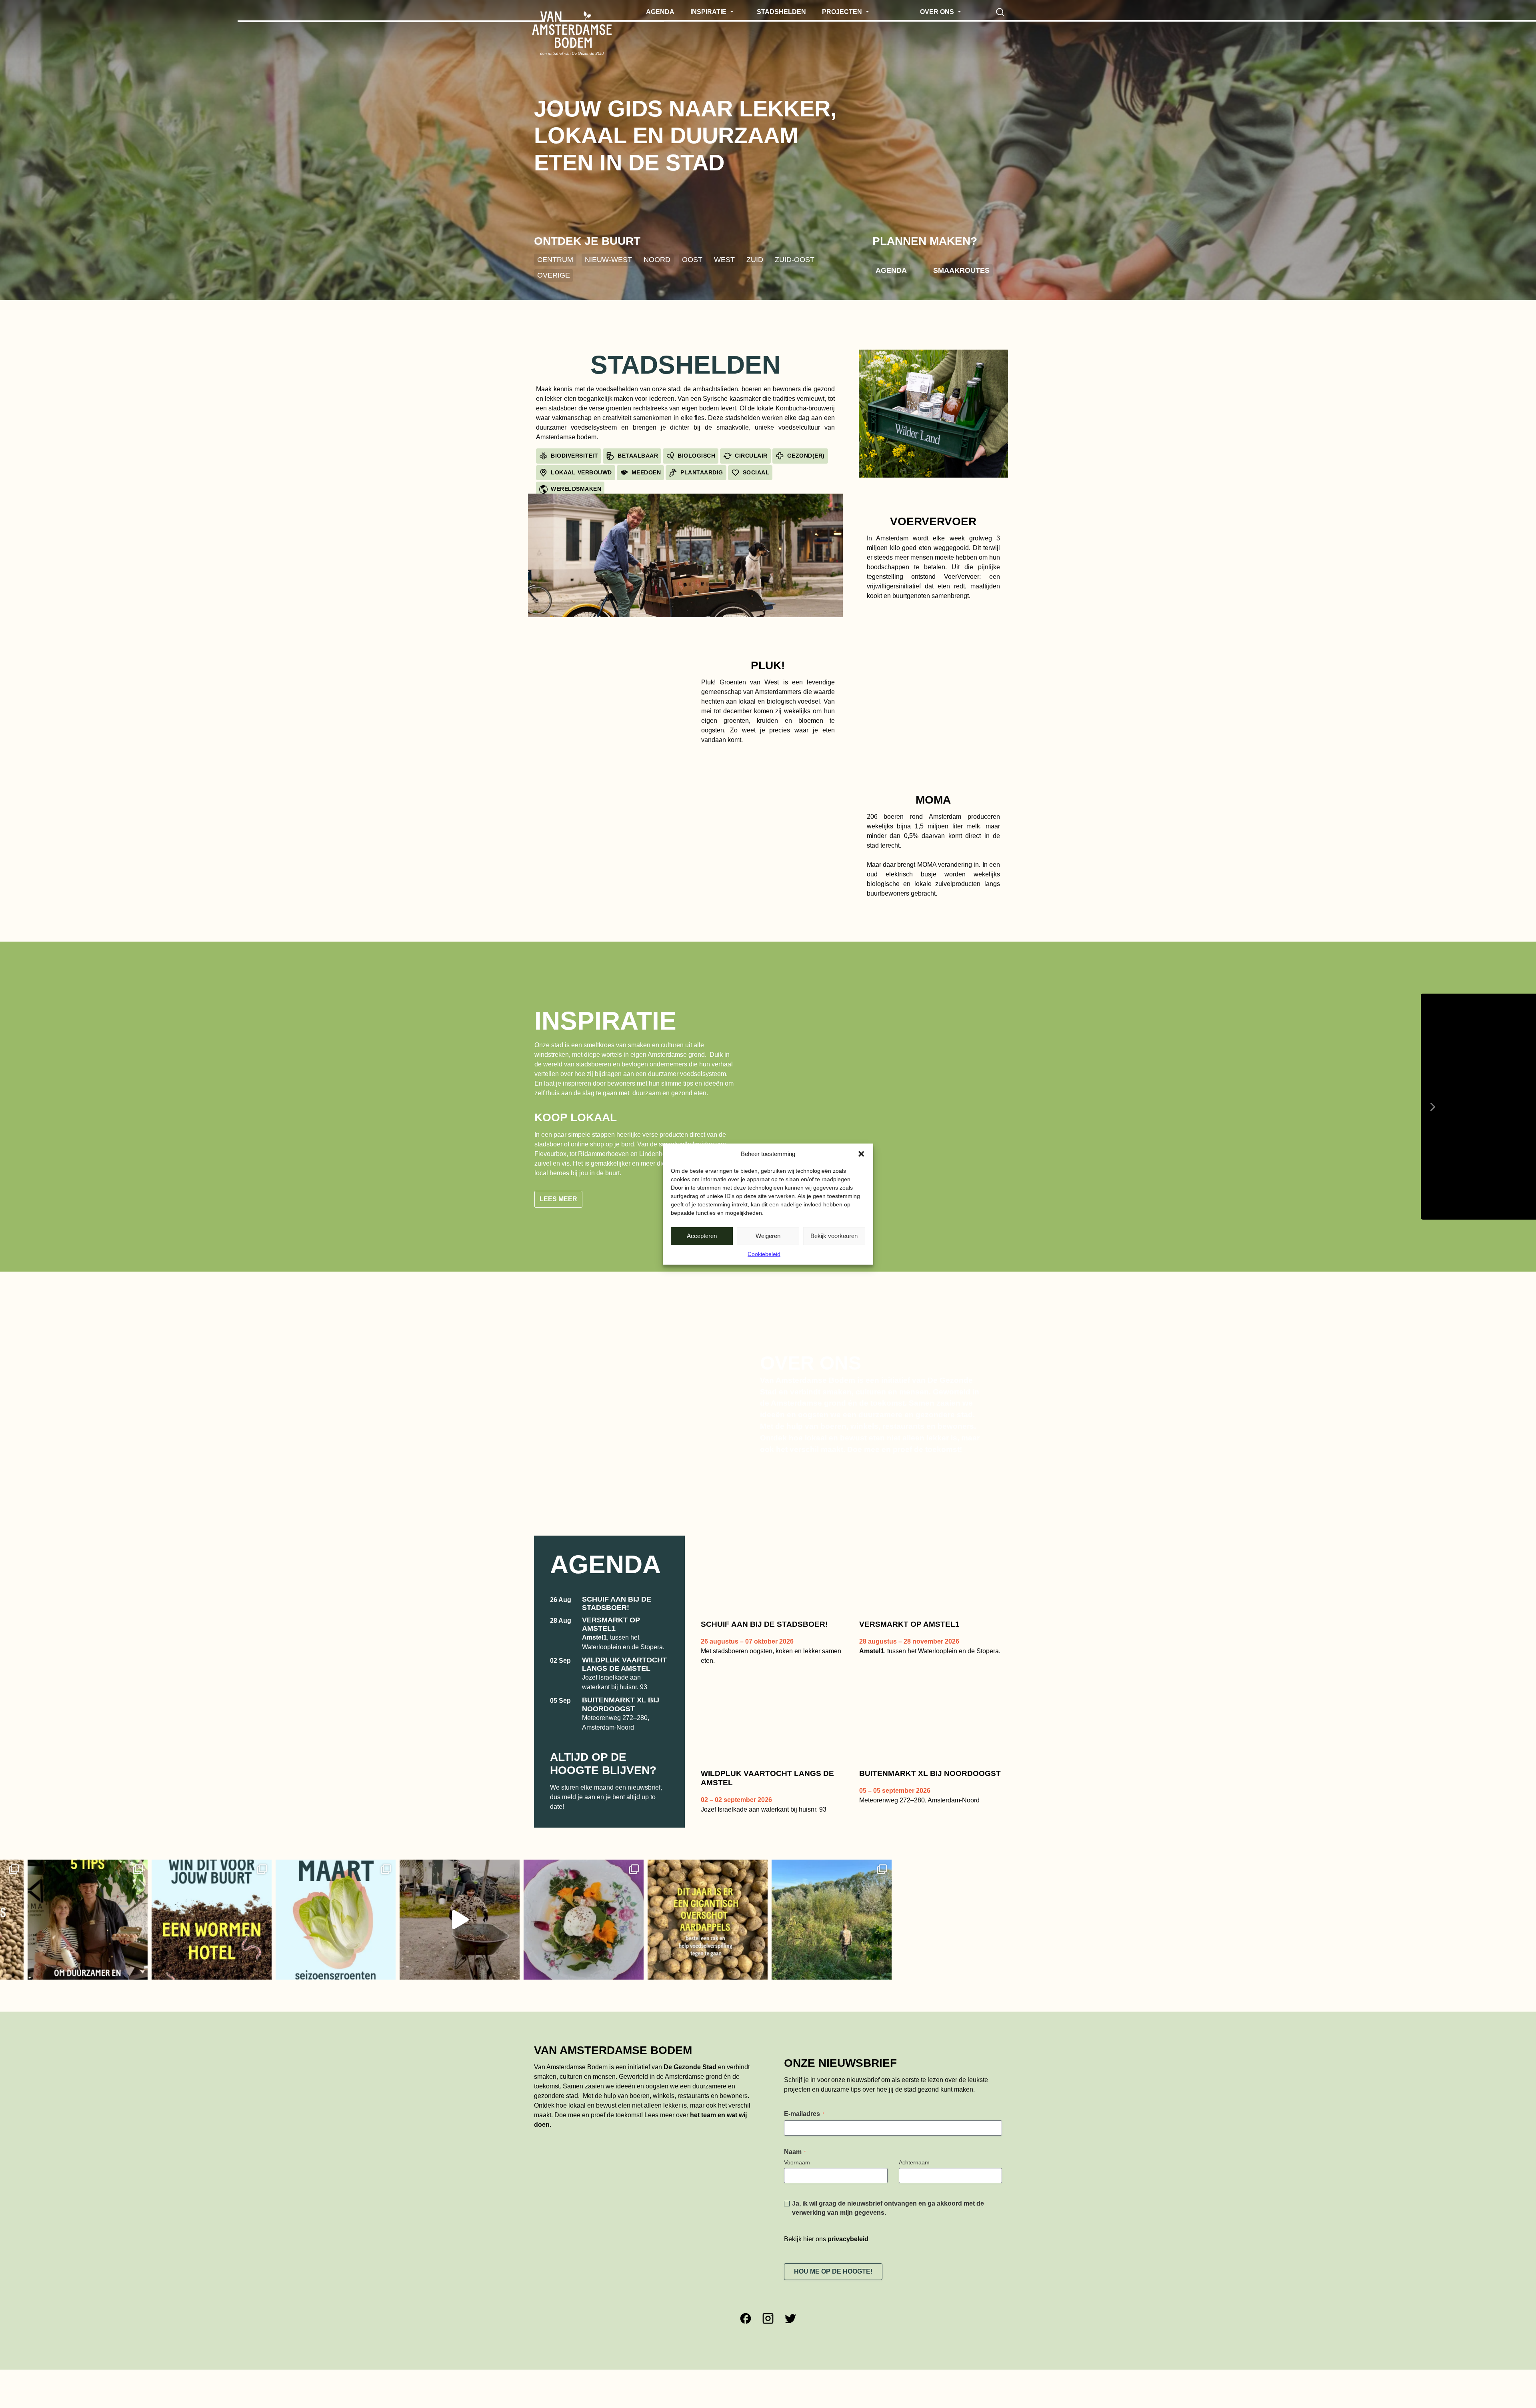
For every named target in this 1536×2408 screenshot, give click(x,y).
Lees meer (558, 1199)
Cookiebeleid (764, 1254)
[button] (861, 1154)
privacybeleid (848, 2239)
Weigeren (768, 1236)
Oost (692, 259)
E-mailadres (804, 2114)
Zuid (755, 259)
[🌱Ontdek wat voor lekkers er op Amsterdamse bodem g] (640, 1920)
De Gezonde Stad (690, 2067)
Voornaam (797, 2162)
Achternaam (914, 2162)
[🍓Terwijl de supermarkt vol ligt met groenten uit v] (144, 1920)
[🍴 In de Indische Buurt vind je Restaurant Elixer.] (392, 1920)
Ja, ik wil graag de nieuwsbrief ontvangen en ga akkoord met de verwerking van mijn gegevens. (888, 2208)
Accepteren (702, 1236)
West (724, 259)
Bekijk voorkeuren (834, 1236)
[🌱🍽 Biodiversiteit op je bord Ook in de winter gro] (268, 1920)
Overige (554, 275)
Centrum (555, 259)
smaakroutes (961, 270)
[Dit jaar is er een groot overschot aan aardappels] (516, 1920)
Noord (657, 259)
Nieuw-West (608, 259)
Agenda (891, 270)
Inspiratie (605, 1021)
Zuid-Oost (795, 259)
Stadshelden (685, 365)
